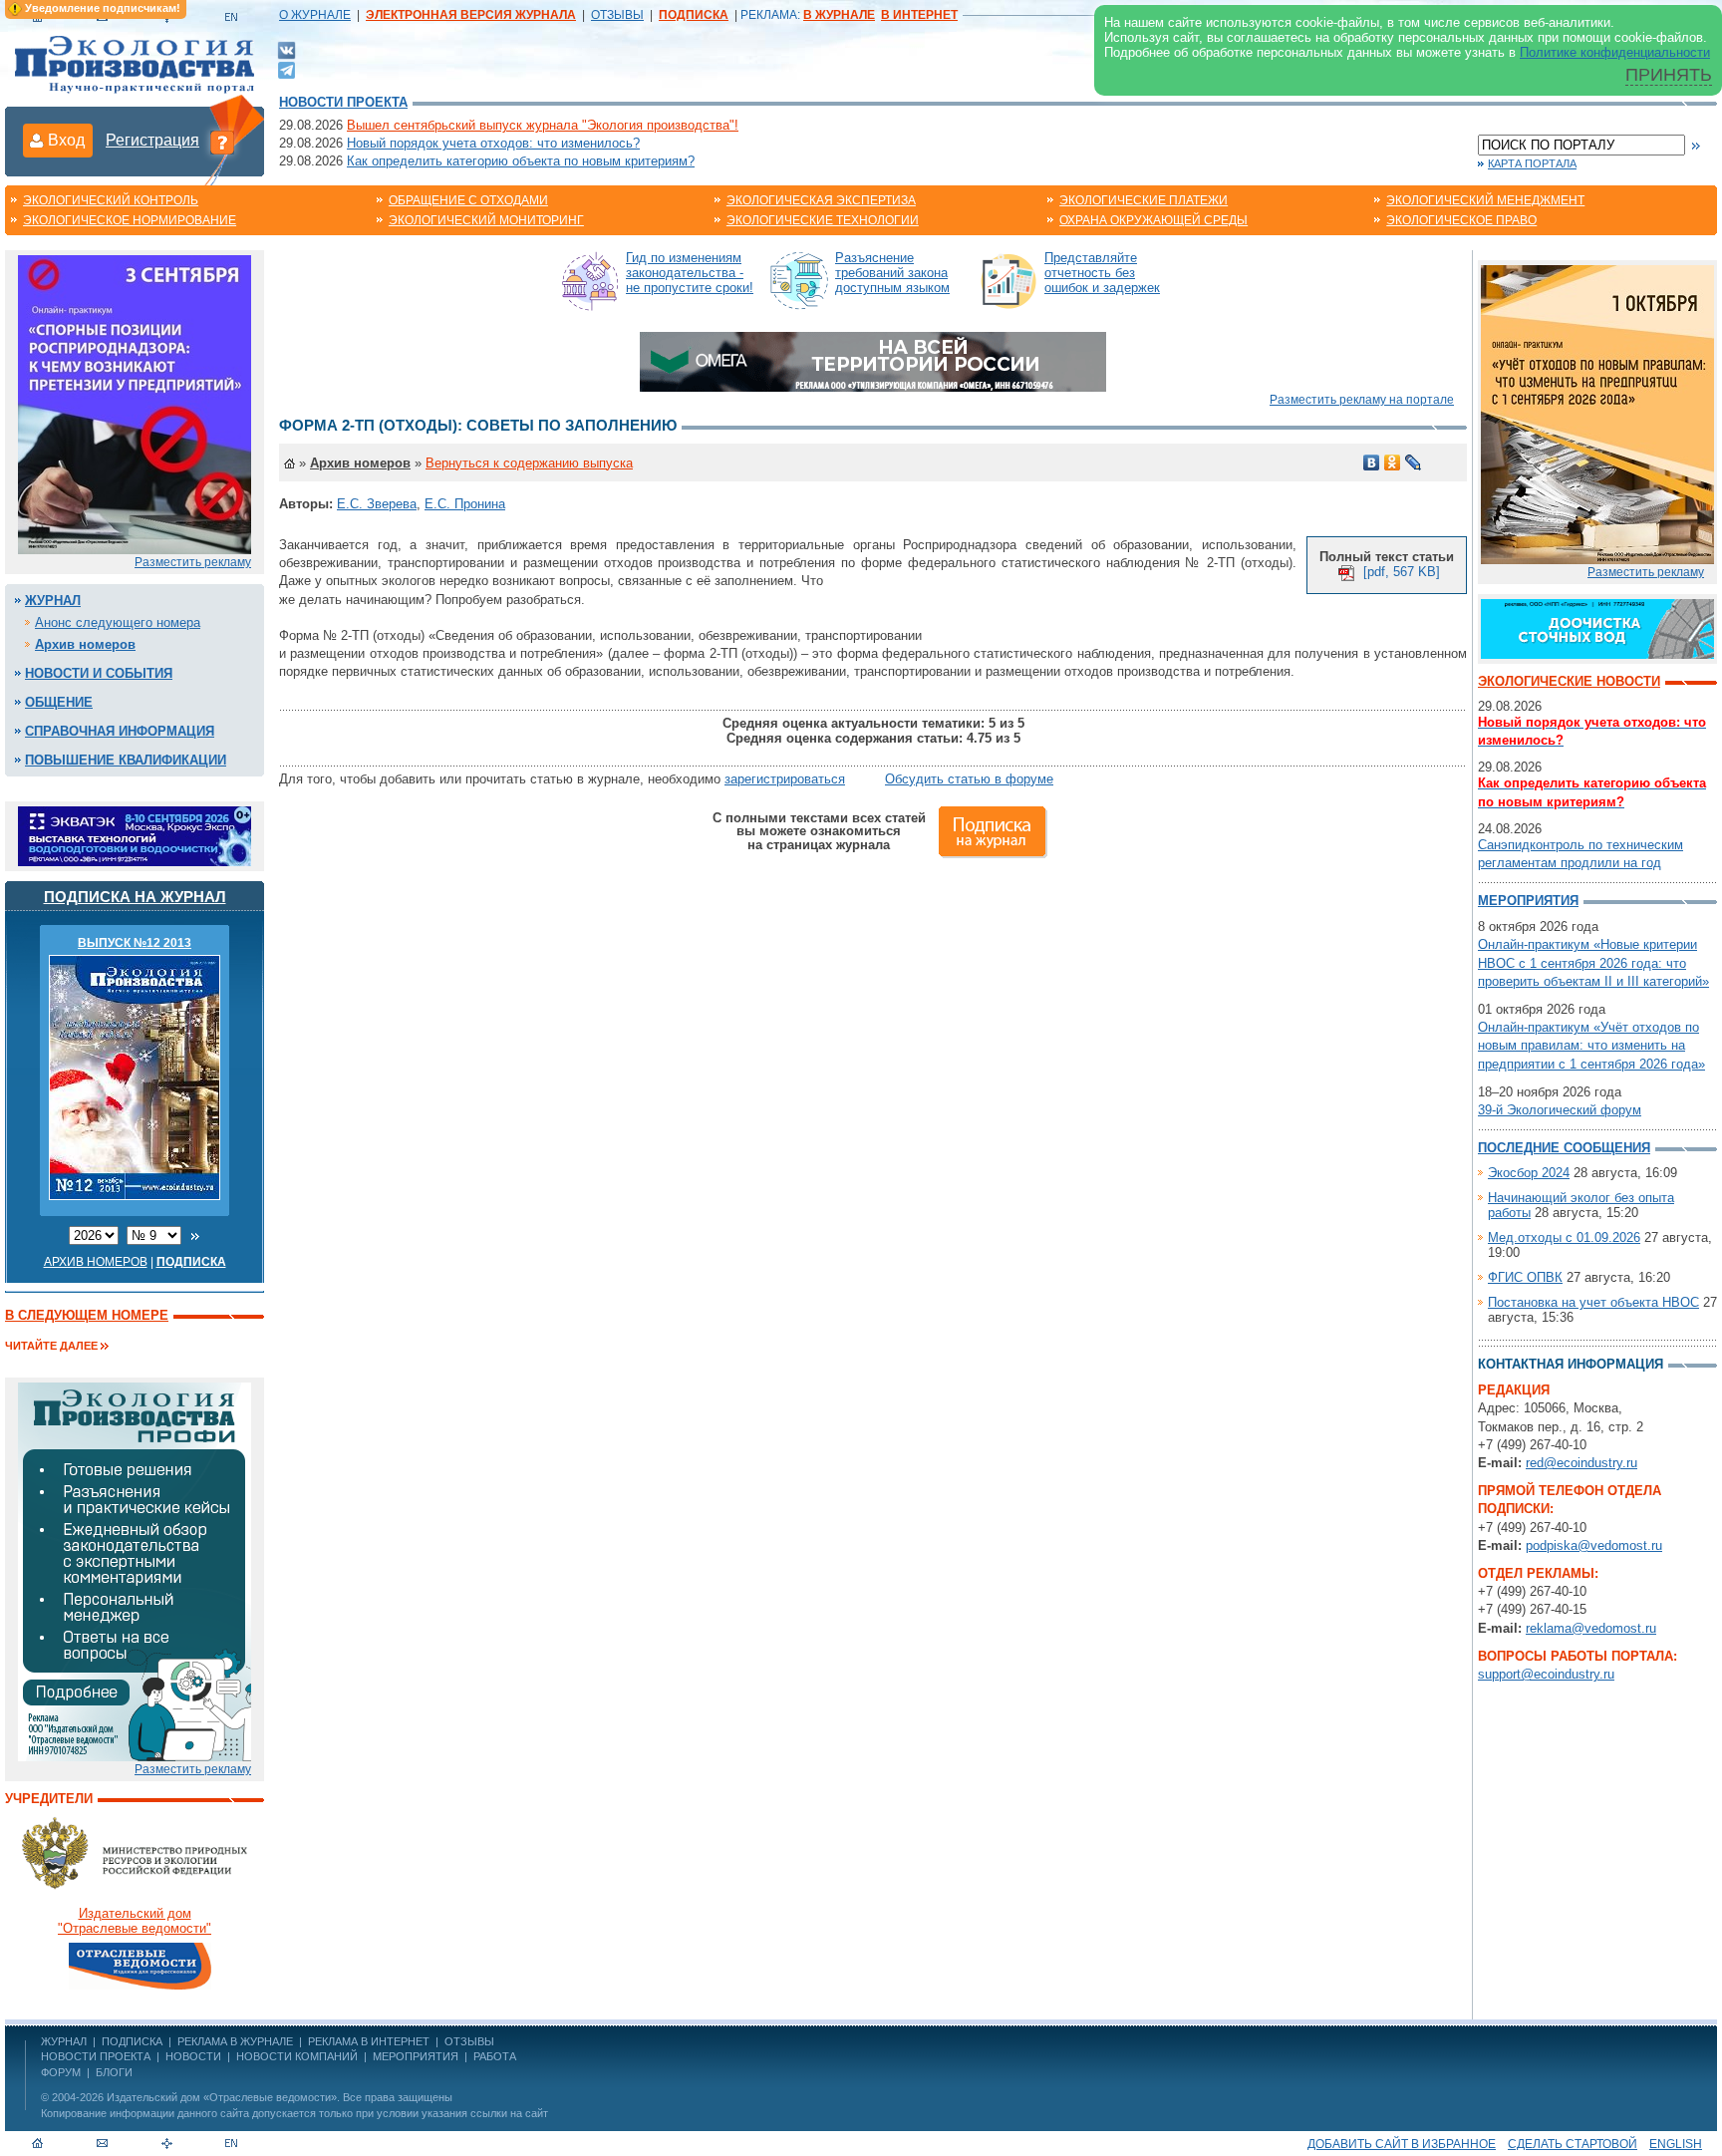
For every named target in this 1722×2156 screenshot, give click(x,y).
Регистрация (152, 140)
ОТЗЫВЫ (617, 15)
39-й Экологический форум (1560, 1110)
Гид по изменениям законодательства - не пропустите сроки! (690, 273)
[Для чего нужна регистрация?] (222, 142)
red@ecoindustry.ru (1581, 1463)
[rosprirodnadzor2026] (135, 403)
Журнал (53, 601)
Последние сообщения (1564, 1148)
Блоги (114, 2072)
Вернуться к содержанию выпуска (529, 463)
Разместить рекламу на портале (1362, 400)
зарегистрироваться (785, 779)
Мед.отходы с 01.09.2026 (1564, 1237)
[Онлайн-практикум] (1597, 413)
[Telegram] (287, 68)
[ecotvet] (135, 1570)
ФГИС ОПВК (1525, 1277)
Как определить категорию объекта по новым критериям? (521, 161)
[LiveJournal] (1414, 462)
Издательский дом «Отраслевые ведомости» (222, 2097)
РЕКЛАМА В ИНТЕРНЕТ (369, 2041)
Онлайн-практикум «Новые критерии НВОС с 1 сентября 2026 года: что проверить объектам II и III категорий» (1593, 962)
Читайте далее (51, 1346)
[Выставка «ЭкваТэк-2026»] (135, 835)
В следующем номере (87, 1315)
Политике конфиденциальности (1615, 52)
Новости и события (99, 673)
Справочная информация (120, 731)
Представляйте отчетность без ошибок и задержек (1102, 273)
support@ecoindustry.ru (1546, 1674)
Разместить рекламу (193, 562)
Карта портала (1532, 163)
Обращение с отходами (468, 200)
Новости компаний (297, 2056)
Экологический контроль (111, 200)
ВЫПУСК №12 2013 (135, 943)
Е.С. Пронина (465, 504)
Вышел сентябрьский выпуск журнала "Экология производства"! (543, 125)
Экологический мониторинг (486, 220)
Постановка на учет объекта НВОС (1593, 1302)
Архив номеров (85, 644)
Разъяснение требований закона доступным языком (892, 273)
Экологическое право (1461, 220)
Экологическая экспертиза (821, 200)
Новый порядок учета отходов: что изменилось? (493, 143)
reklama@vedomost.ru (1591, 1628)
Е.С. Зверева (377, 504)
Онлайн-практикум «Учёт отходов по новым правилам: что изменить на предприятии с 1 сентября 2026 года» (1591, 1045)
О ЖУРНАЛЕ (315, 15)
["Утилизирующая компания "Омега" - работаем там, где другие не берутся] (873, 360)
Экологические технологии (823, 220)
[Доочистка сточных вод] (1597, 627)
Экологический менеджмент (1485, 200)
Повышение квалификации (126, 760)
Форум (61, 2072)
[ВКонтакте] (287, 49)
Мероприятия (1528, 901)
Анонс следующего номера (118, 622)
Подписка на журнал (135, 897)
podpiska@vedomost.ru (1594, 1545)
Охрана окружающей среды (1153, 220)
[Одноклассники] (1393, 462)
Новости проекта (343, 102)
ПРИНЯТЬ (1669, 75)
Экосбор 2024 (1529, 1173)
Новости (193, 2056)
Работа (495, 2056)
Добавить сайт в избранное (1402, 2144)
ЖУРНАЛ (64, 2041)
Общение (59, 702)
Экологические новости (1569, 681)
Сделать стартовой (1573, 2144)
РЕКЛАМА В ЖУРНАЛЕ (235, 2041)
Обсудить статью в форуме (969, 779)
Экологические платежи (1144, 200)
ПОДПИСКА (132, 2041)
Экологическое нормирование (130, 220)
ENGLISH (1676, 2144)
